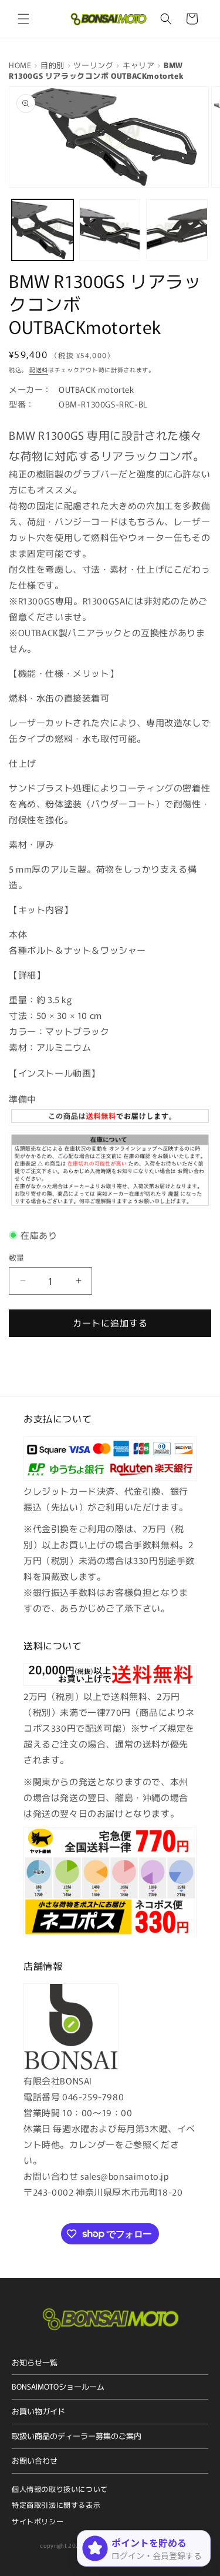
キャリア (138, 65)
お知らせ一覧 (35, 2362)
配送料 (39, 370)
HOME (20, 65)
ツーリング (93, 65)
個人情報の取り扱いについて (60, 2489)
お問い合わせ (35, 2460)
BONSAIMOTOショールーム (58, 2386)
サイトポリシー (38, 2521)
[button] (23, 19)
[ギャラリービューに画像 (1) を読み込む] (43, 230)
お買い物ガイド (38, 2411)
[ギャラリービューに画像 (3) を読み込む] (177, 230)
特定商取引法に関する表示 (56, 2505)
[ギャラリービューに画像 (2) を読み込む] (110, 230)
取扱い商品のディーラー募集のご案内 (77, 2436)
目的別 (53, 65)
